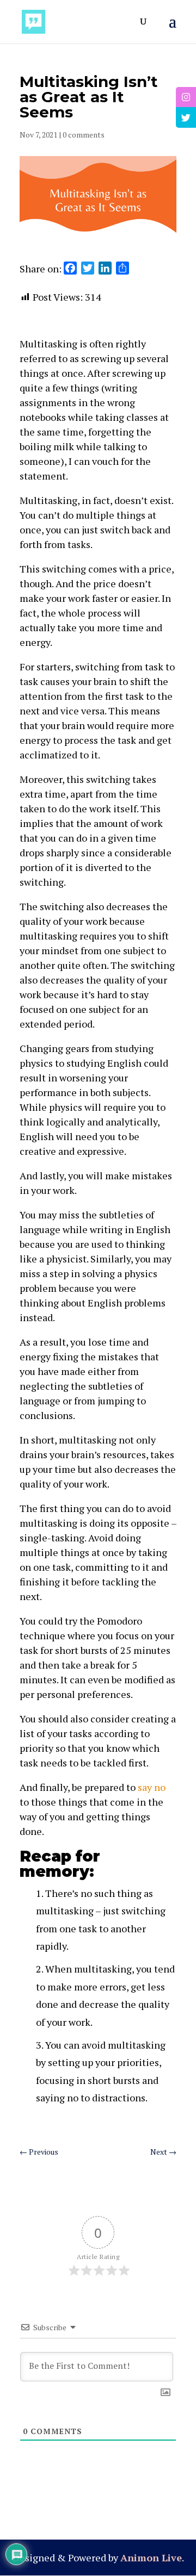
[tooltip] (186, 97)
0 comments (84, 135)
